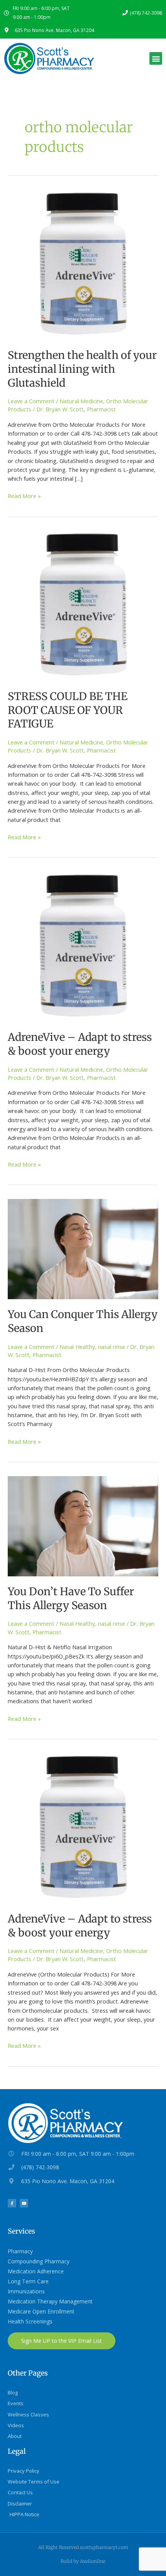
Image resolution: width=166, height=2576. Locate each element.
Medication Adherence (36, 2271)
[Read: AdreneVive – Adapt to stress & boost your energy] (83, 946)
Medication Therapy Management (50, 2301)
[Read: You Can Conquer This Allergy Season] (83, 1248)
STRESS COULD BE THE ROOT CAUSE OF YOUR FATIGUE (68, 710)
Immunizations (26, 2291)
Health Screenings (30, 2321)
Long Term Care (28, 2281)
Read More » (24, 496)
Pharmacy (20, 2251)
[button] (156, 58)
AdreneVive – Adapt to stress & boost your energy (80, 1044)
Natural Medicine (81, 401)
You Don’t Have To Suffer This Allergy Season (71, 1598)
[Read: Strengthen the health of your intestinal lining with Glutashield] (83, 264)
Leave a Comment (31, 401)
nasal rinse (112, 1347)
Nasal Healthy (77, 1347)
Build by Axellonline (83, 2561)
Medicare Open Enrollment (41, 2311)
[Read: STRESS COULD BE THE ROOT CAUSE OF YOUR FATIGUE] (83, 605)
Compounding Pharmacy (39, 2261)
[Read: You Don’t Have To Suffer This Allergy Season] (83, 1525)
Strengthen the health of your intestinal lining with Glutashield (82, 369)
